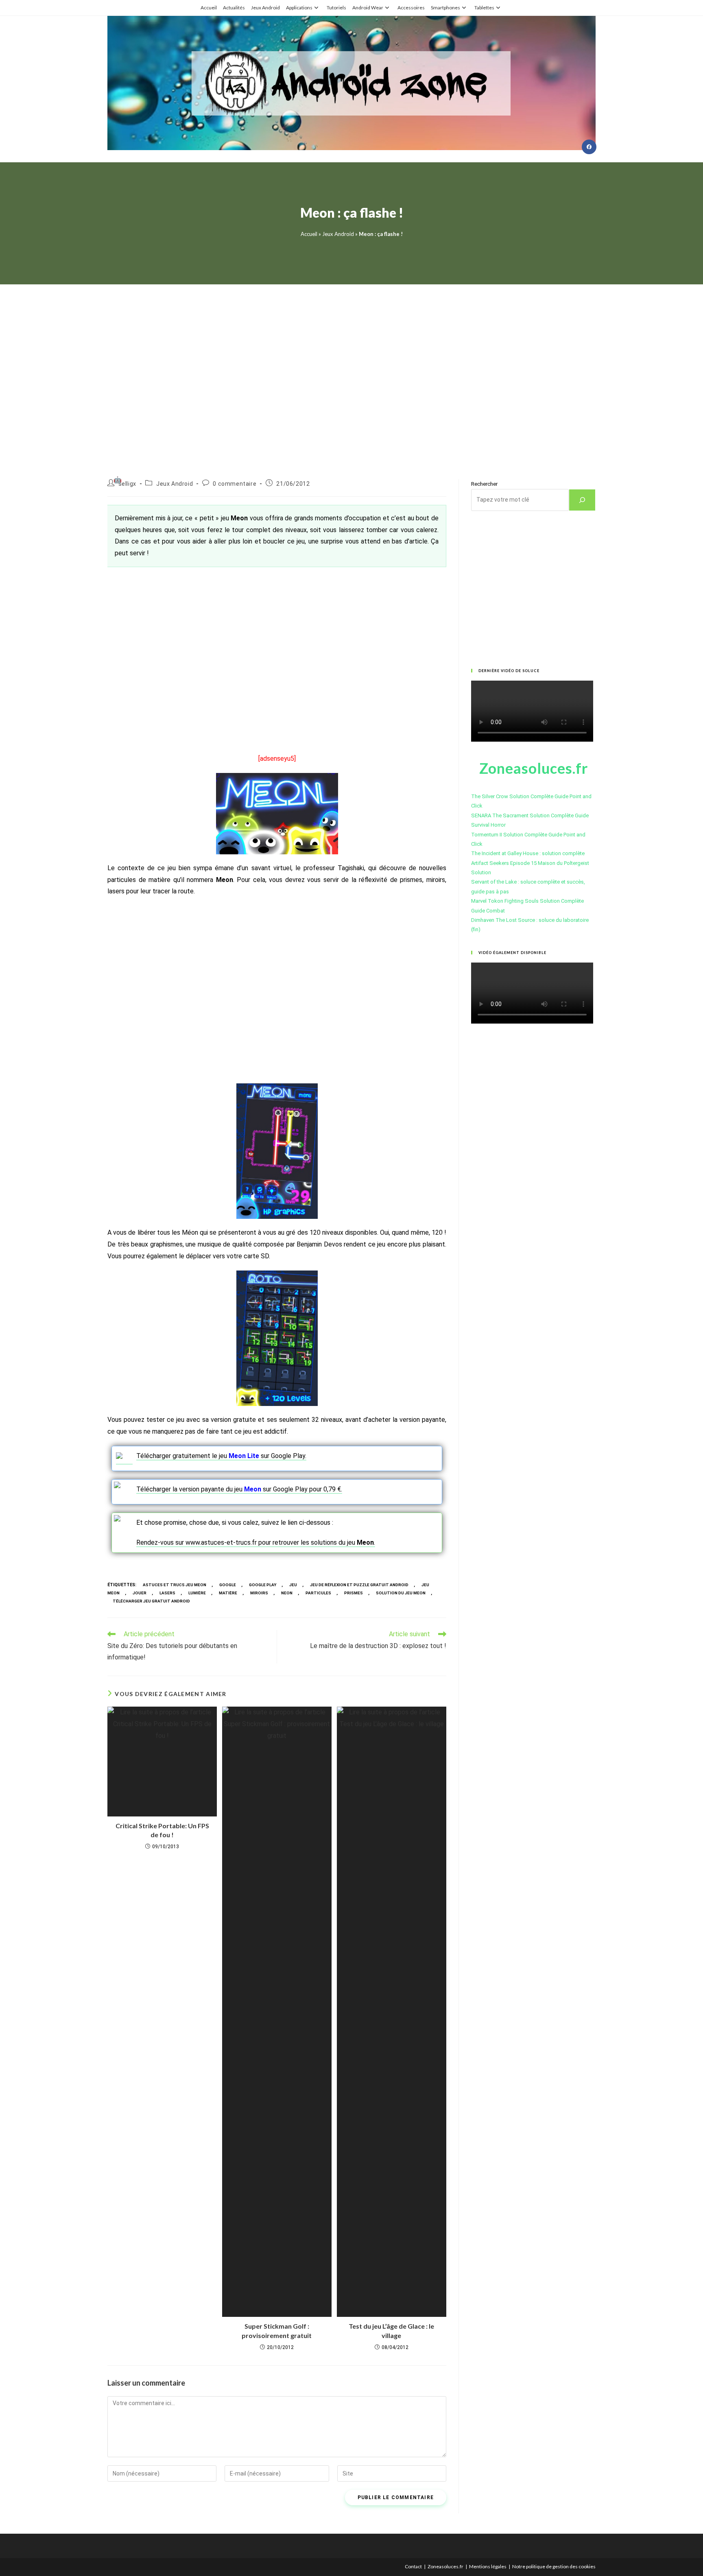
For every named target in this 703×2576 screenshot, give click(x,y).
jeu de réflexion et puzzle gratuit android (359, 1585)
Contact (413, 2566)
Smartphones (445, 8)
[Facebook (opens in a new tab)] (589, 147)
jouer (140, 1593)
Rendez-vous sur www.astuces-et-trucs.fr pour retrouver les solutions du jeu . (256, 1542)
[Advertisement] (351, 372)
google (228, 1585)
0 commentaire (235, 484)
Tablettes (484, 8)
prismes (354, 1593)
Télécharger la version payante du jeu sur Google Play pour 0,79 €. (239, 1489)
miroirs (259, 1593)
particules (318, 1593)
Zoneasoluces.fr (445, 2566)
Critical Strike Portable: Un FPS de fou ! (162, 1830)
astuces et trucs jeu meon (175, 1585)
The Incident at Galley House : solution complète (528, 853)
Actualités (234, 8)
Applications (299, 8)
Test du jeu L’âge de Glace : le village (391, 2330)
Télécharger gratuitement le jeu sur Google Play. (221, 1456)
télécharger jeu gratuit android (151, 1601)
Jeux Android (265, 8)
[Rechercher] (582, 500)
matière (228, 1593)
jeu (293, 1585)
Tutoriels (336, 8)
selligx (127, 484)
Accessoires (411, 8)
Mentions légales (488, 2566)
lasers (167, 1593)
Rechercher (484, 484)
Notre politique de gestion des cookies (554, 2566)
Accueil (209, 8)
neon (287, 1593)
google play (263, 1585)
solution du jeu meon (401, 1593)
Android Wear (368, 8)
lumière (197, 1593)
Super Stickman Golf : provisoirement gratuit (277, 2330)
